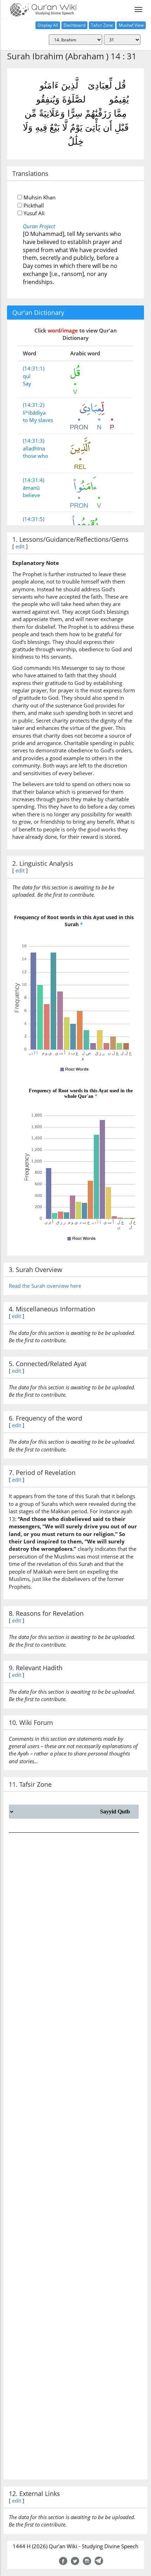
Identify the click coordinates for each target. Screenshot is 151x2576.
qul (27, 376)
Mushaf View (131, 25)
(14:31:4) (34, 480)
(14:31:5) (34, 519)
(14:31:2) (34, 405)
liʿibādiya (34, 413)
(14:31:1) (34, 368)
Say (27, 383)
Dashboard (74, 25)
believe (31, 495)
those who (35, 456)
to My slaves (38, 420)
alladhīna (34, 448)
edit (20, 546)
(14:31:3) (34, 441)
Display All (48, 25)
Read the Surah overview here (45, 1286)
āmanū (31, 488)
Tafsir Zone (102, 25)
